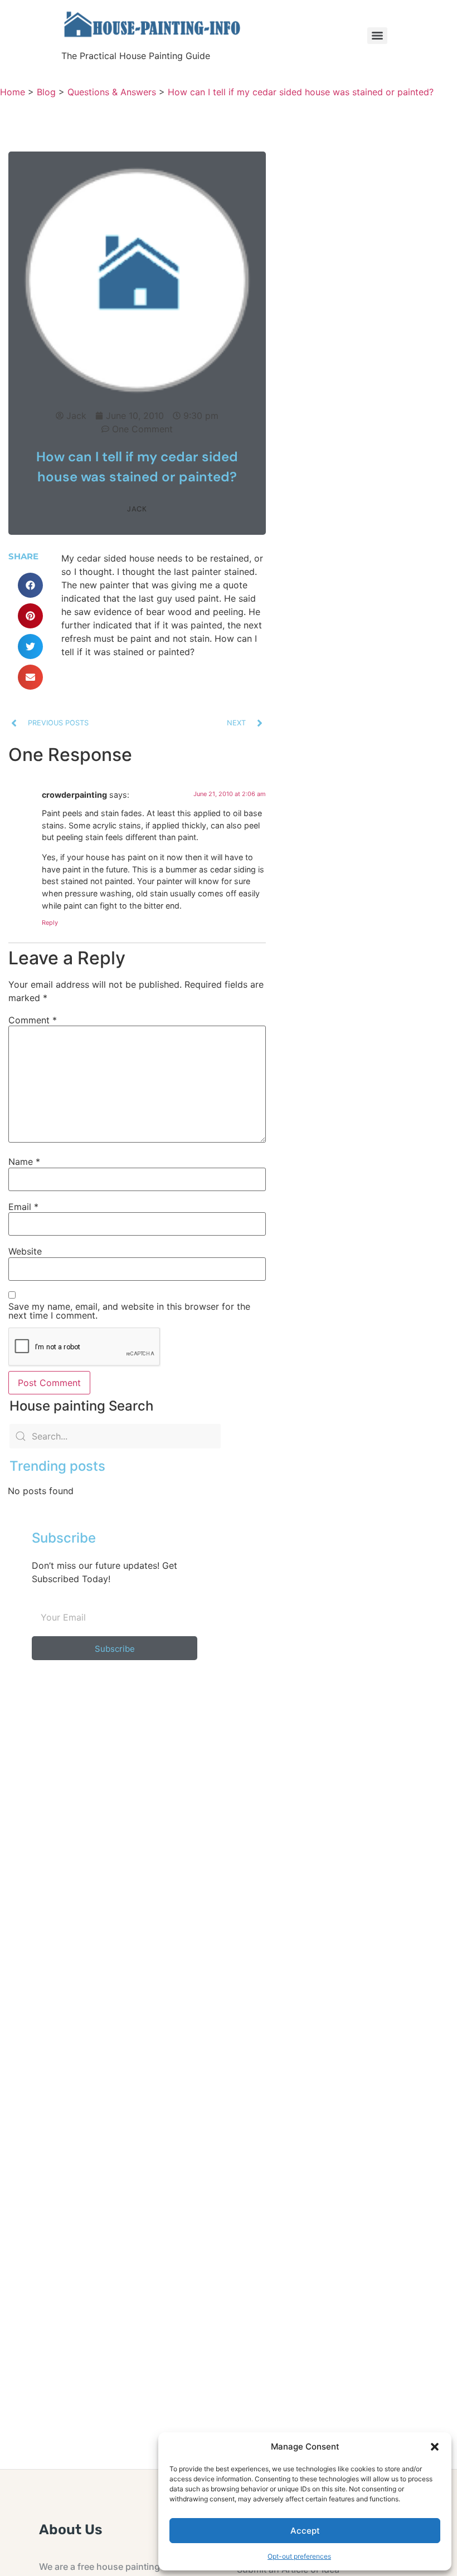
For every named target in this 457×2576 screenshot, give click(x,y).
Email (23, 1207)
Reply (50, 923)
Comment (33, 1020)
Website (25, 1251)
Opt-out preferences (299, 2556)
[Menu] (377, 36)
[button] (435, 2447)
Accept (305, 2531)
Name (24, 1162)
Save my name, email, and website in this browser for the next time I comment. (129, 1311)
